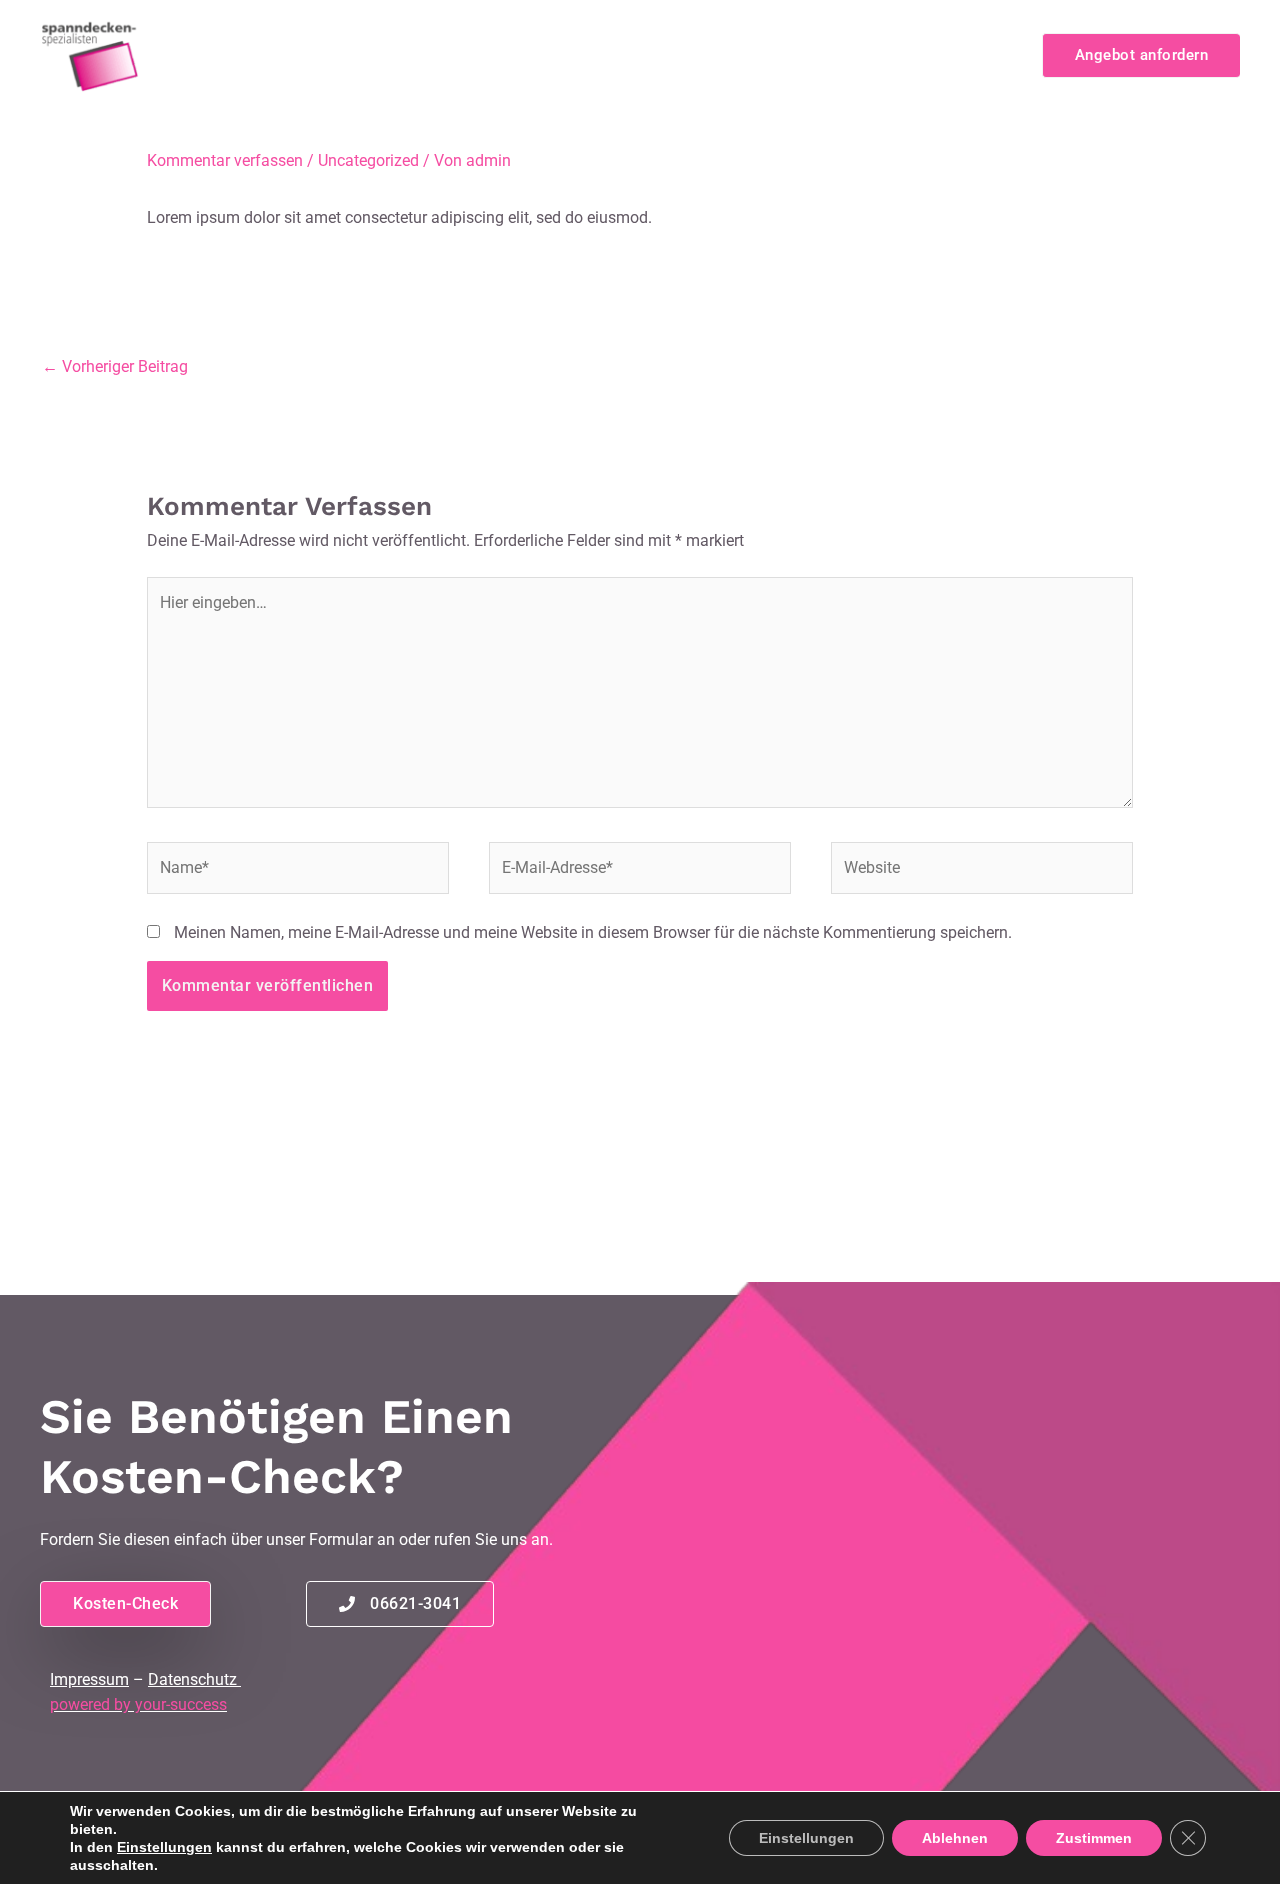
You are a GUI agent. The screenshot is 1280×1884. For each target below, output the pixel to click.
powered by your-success (138, 1704)
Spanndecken (687, 54)
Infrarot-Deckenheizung (505, 54)
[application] (597, 55)
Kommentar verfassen (225, 160)
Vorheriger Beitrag (115, 366)
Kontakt (978, 54)
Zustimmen (1094, 1838)
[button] (1141, 55)
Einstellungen (164, 1847)
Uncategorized (368, 160)
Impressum (89, 1679)
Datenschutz (192, 1679)
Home (370, 54)
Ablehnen (955, 1838)
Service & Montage (853, 54)
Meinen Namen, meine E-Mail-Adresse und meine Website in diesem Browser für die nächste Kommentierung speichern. (593, 932)
